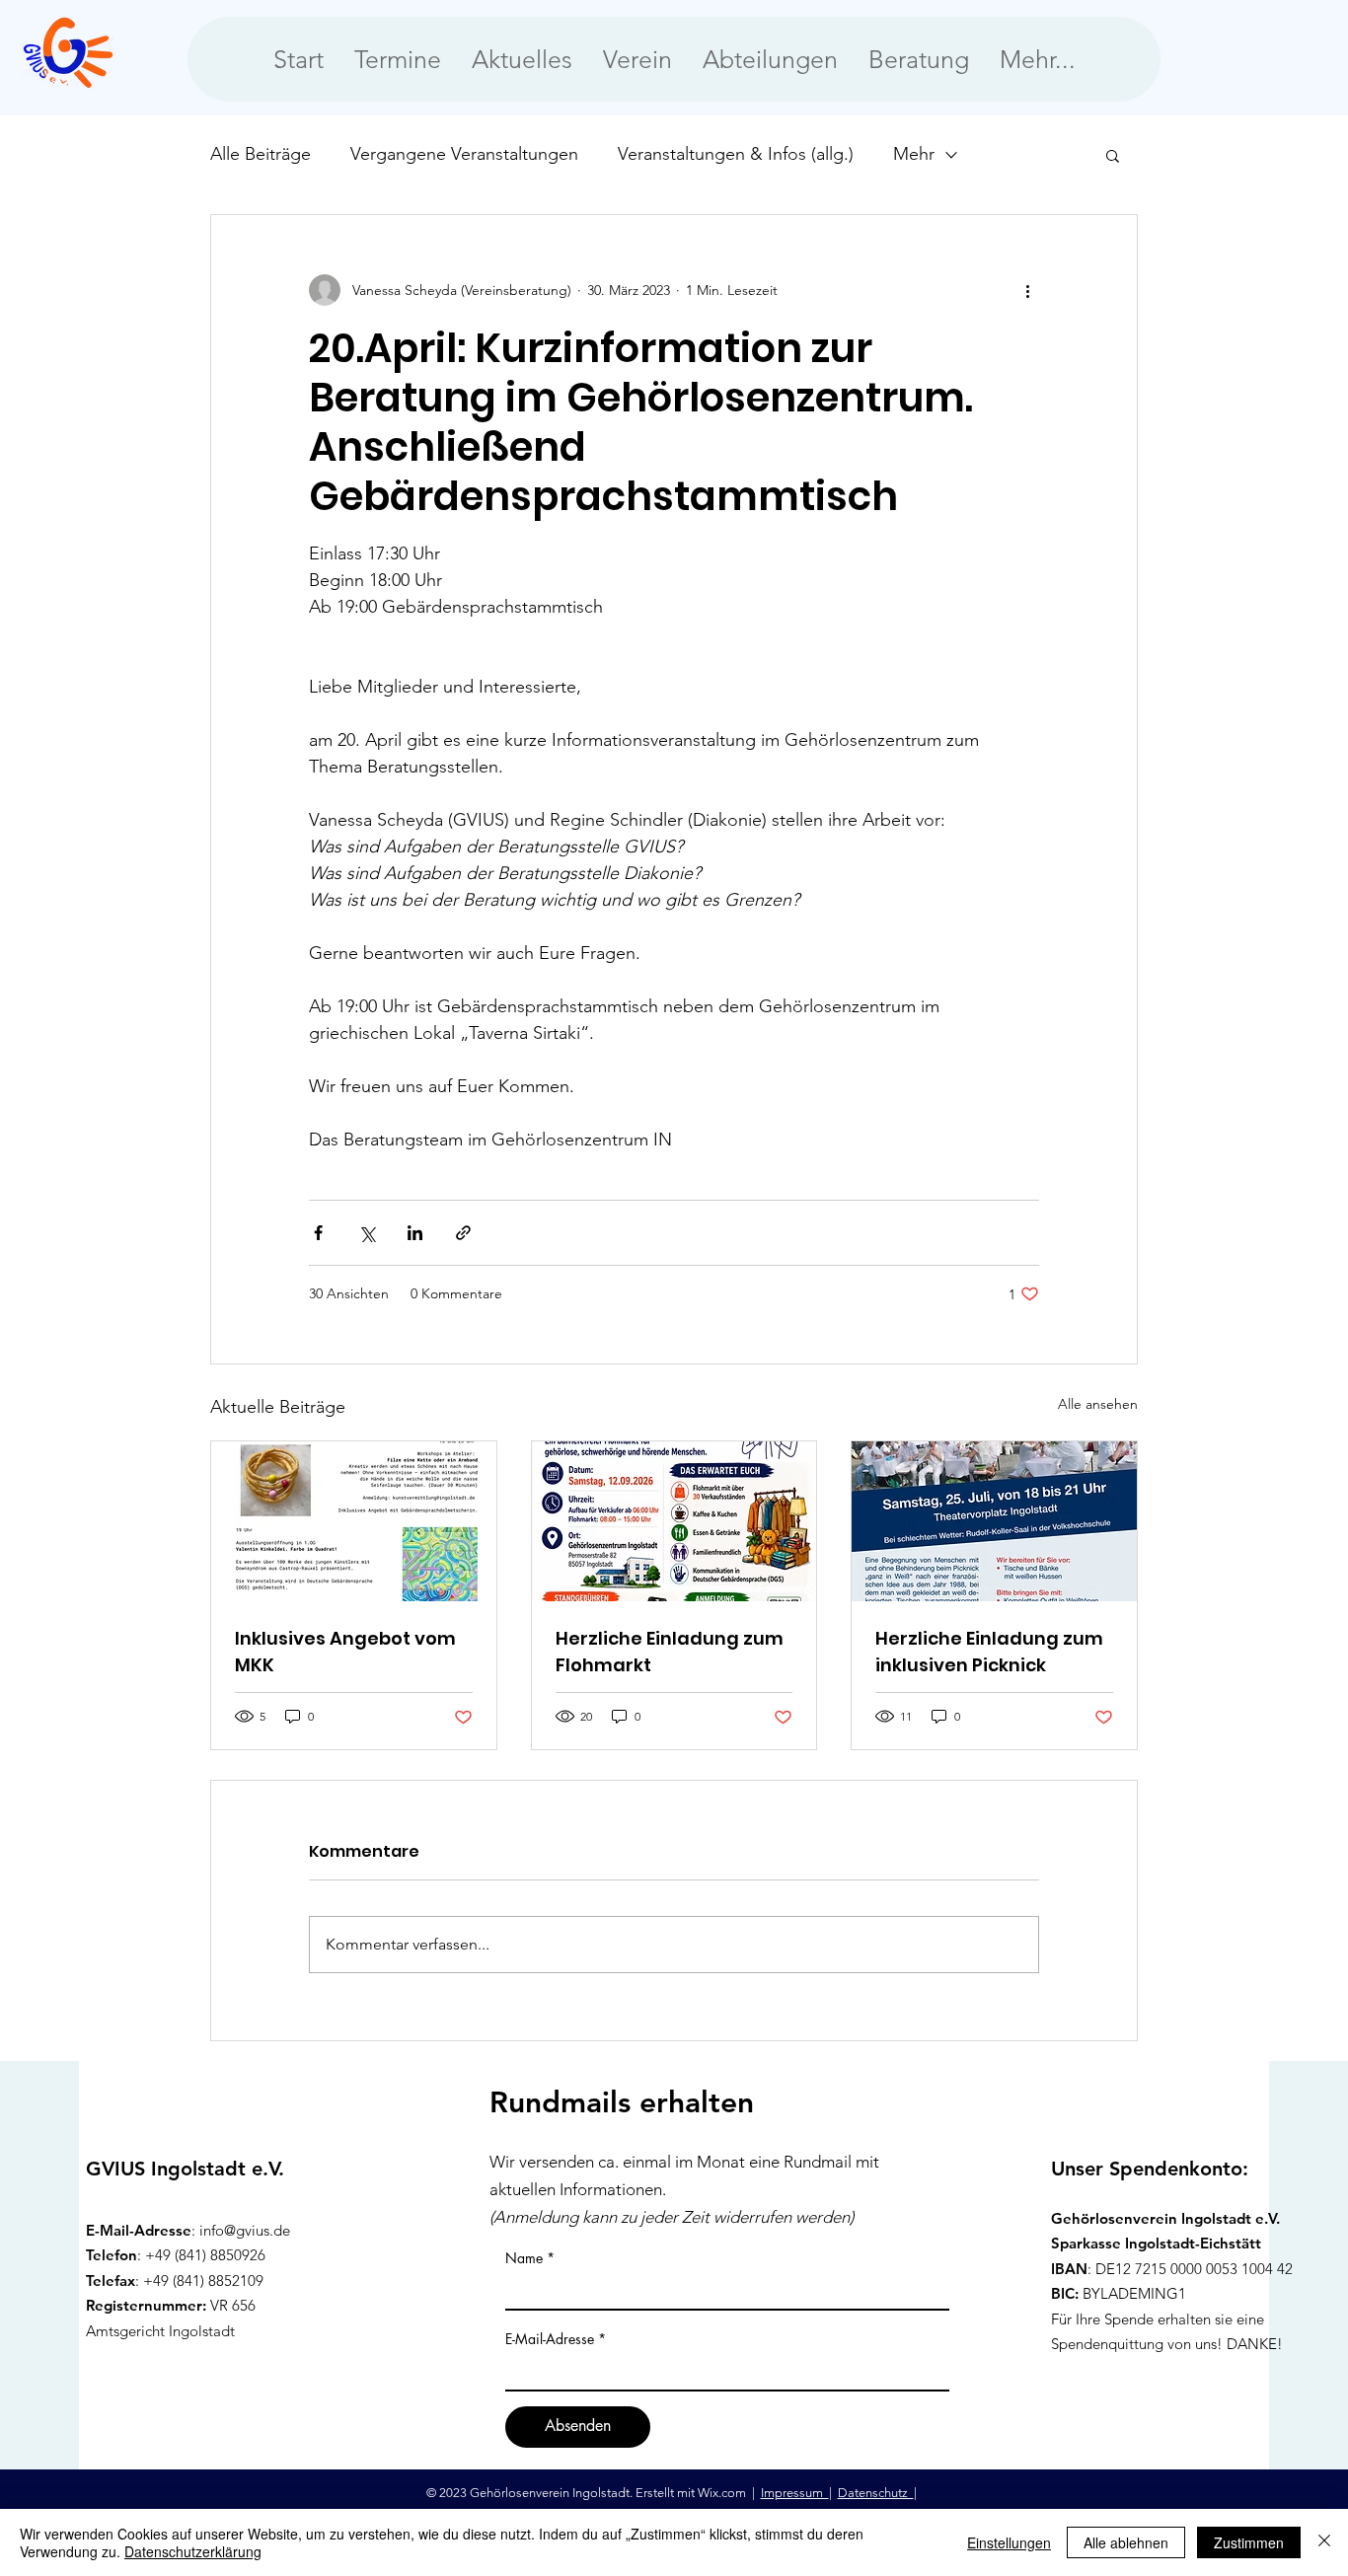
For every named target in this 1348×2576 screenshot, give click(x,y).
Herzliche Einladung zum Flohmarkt (670, 1652)
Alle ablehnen (1126, 2542)
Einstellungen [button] (1009, 2542)
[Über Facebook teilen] (318, 1233)
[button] (1113, 155)
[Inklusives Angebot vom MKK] (354, 1521)
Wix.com (723, 2493)
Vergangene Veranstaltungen (464, 154)
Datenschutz (876, 2493)
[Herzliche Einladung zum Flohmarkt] (674, 1521)
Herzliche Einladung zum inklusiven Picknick (989, 1652)
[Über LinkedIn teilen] (415, 1233)
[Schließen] (1324, 2542)
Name (524, 2258)
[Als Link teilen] (463, 1233)
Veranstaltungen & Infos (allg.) (736, 154)
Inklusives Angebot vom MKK (345, 1652)
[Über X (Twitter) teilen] (367, 1233)
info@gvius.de (245, 2230)
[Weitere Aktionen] (1027, 290)
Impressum (795, 2493)
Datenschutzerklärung (193, 2551)
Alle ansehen (1098, 1404)
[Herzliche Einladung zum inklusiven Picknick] (994, 1521)
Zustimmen (1249, 2542)
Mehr (914, 154)
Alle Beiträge (261, 154)
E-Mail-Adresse (550, 2339)
